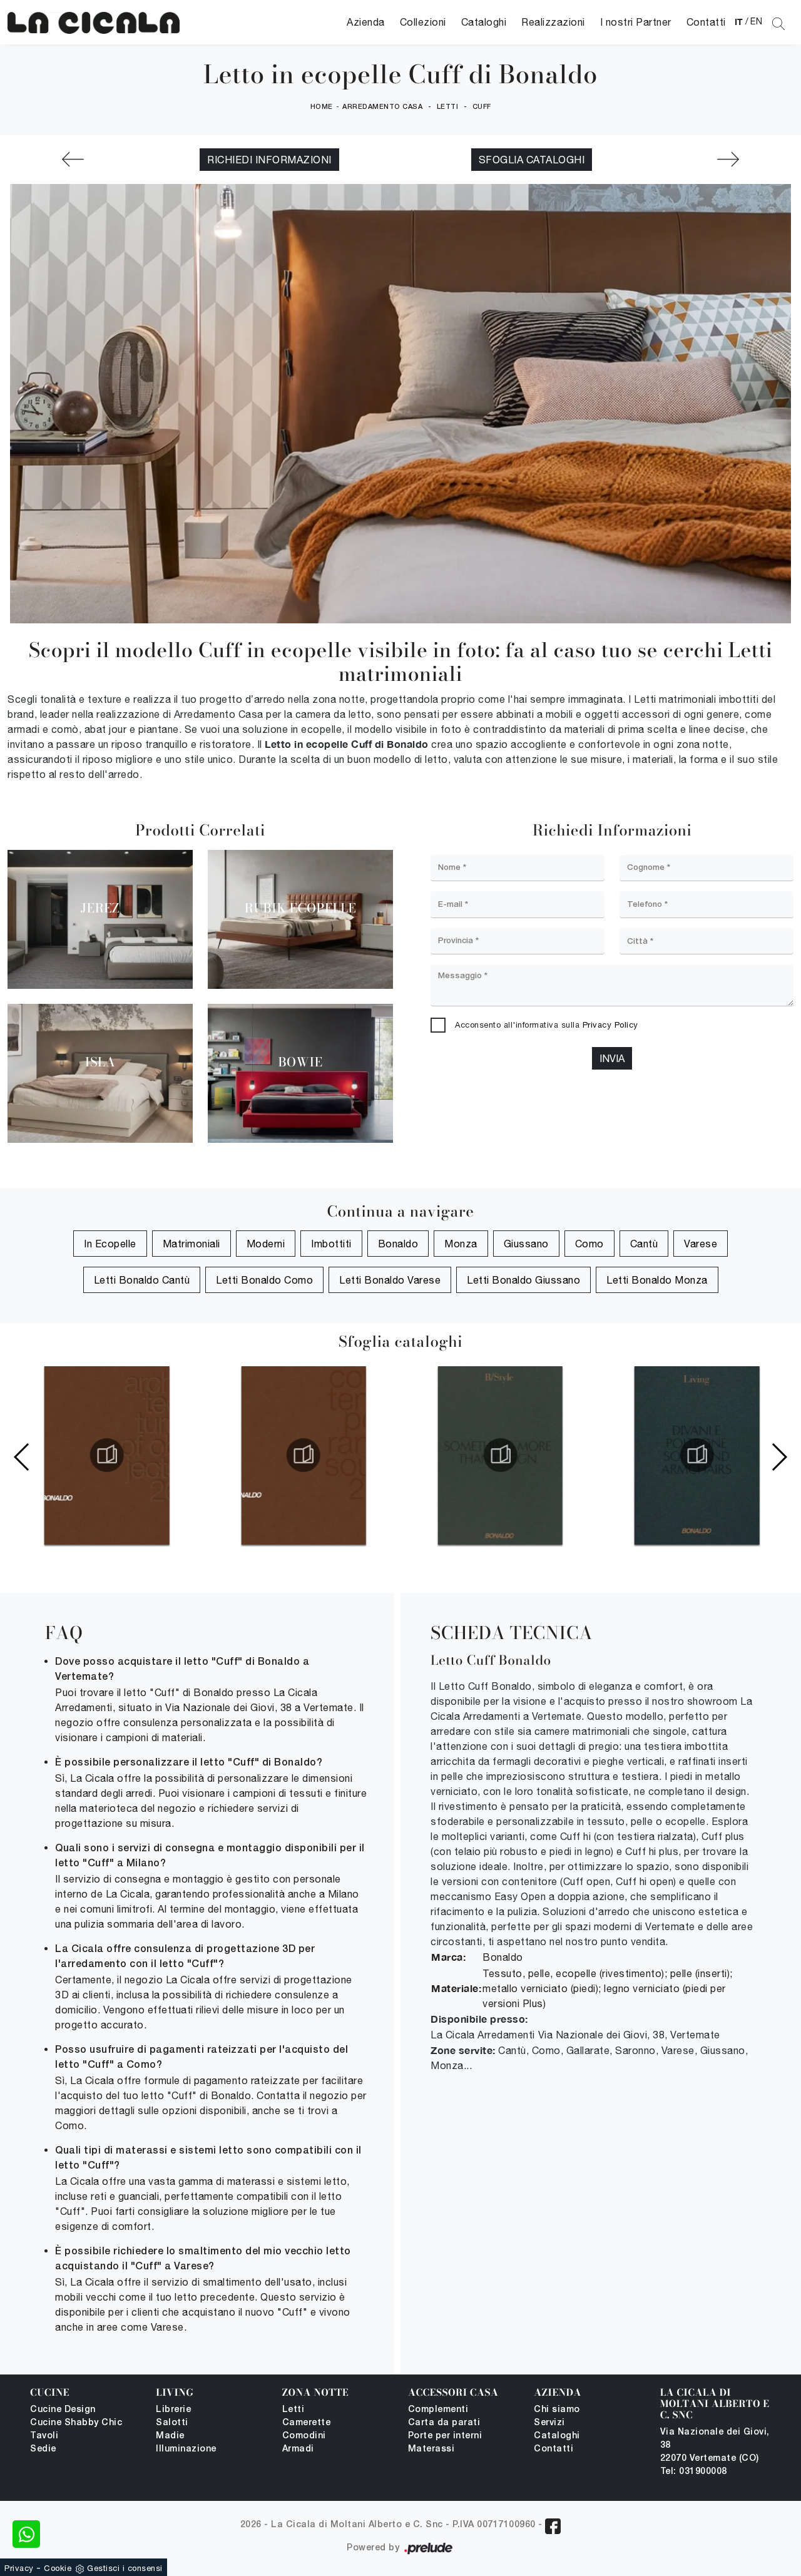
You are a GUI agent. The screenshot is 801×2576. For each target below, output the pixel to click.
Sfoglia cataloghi (532, 160)
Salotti (172, 2423)
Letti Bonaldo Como (264, 1280)
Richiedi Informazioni (269, 160)
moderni (266, 1244)
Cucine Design (63, 2410)
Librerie (173, 2410)
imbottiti (331, 1244)
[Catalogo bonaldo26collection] (106, 1455)
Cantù (644, 1244)
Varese (701, 1244)
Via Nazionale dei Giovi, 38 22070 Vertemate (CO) (715, 2446)
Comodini (304, 2436)
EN (756, 21)
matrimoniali (191, 1244)
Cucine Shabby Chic (76, 2423)
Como (589, 1244)
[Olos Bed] (73, 159)
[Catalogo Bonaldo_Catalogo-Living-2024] (695, 1455)
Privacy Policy (610, 1025)
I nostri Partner (636, 22)
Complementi (438, 2410)
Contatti (706, 22)
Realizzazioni (553, 22)
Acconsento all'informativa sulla (547, 1025)
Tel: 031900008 (694, 2472)
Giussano (526, 1244)
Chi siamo (557, 2410)
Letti (448, 107)
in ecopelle (110, 1244)
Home (322, 107)
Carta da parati (444, 2423)
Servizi (549, 2423)
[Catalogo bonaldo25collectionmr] (302, 1455)
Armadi (298, 2449)
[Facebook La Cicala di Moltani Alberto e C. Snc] (553, 2526)
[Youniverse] (728, 159)
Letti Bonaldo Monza (657, 1280)
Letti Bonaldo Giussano (523, 1280)
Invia (612, 1058)
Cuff (482, 107)
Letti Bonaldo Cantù (142, 1280)
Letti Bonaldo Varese (390, 1280)
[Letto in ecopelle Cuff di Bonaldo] (94, 22)
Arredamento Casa (382, 107)
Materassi (431, 2449)
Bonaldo (398, 1244)
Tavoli (44, 2436)
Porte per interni (445, 2436)
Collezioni (423, 22)
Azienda (366, 22)
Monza (461, 1244)
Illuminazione (186, 2449)
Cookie (58, 2568)
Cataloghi (484, 22)
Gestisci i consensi (125, 2568)
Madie (170, 2436)
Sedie (43, 2449)
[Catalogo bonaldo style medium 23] (499, 1455)
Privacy (19, 2568)
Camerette (307, 2423)
